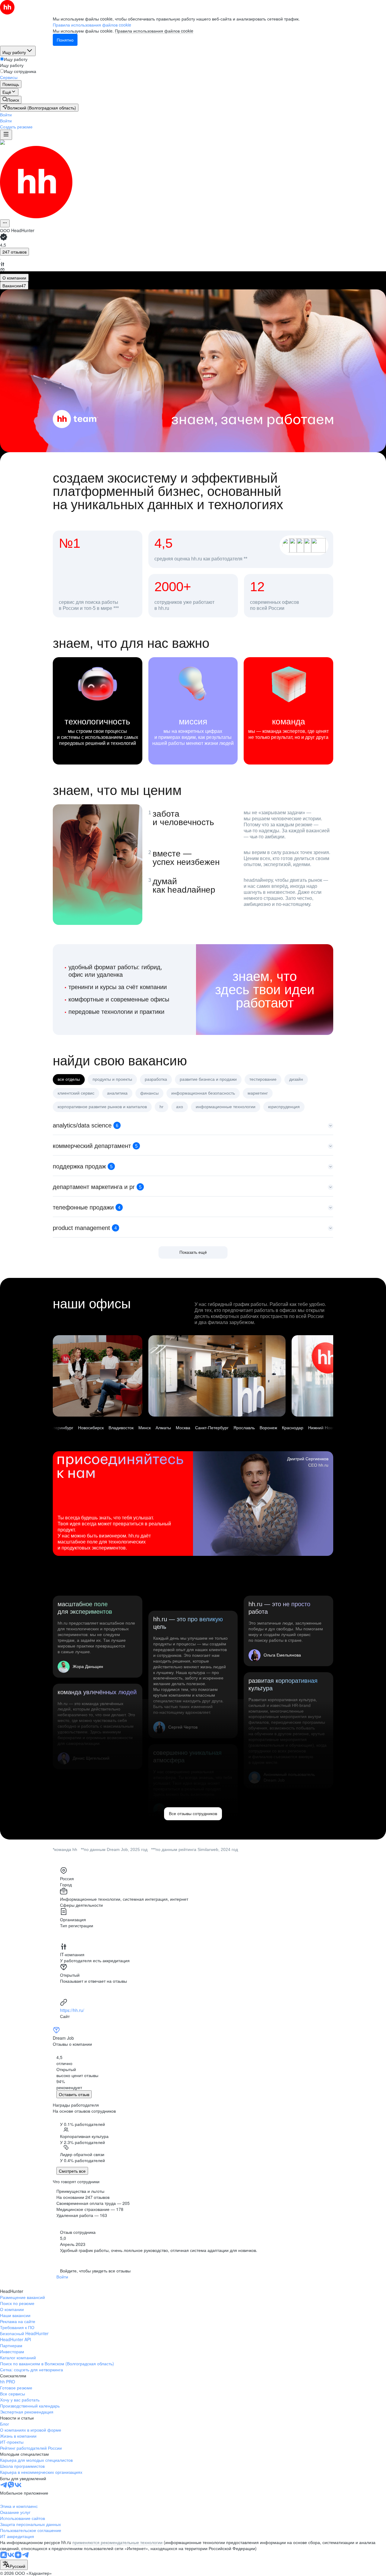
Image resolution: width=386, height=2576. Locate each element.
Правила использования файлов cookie (154, 31)
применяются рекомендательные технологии (117, 2542)
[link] (11, 100)
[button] (6, 115)
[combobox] (14, 2565)
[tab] (14, 278)
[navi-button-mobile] (6, 135)
